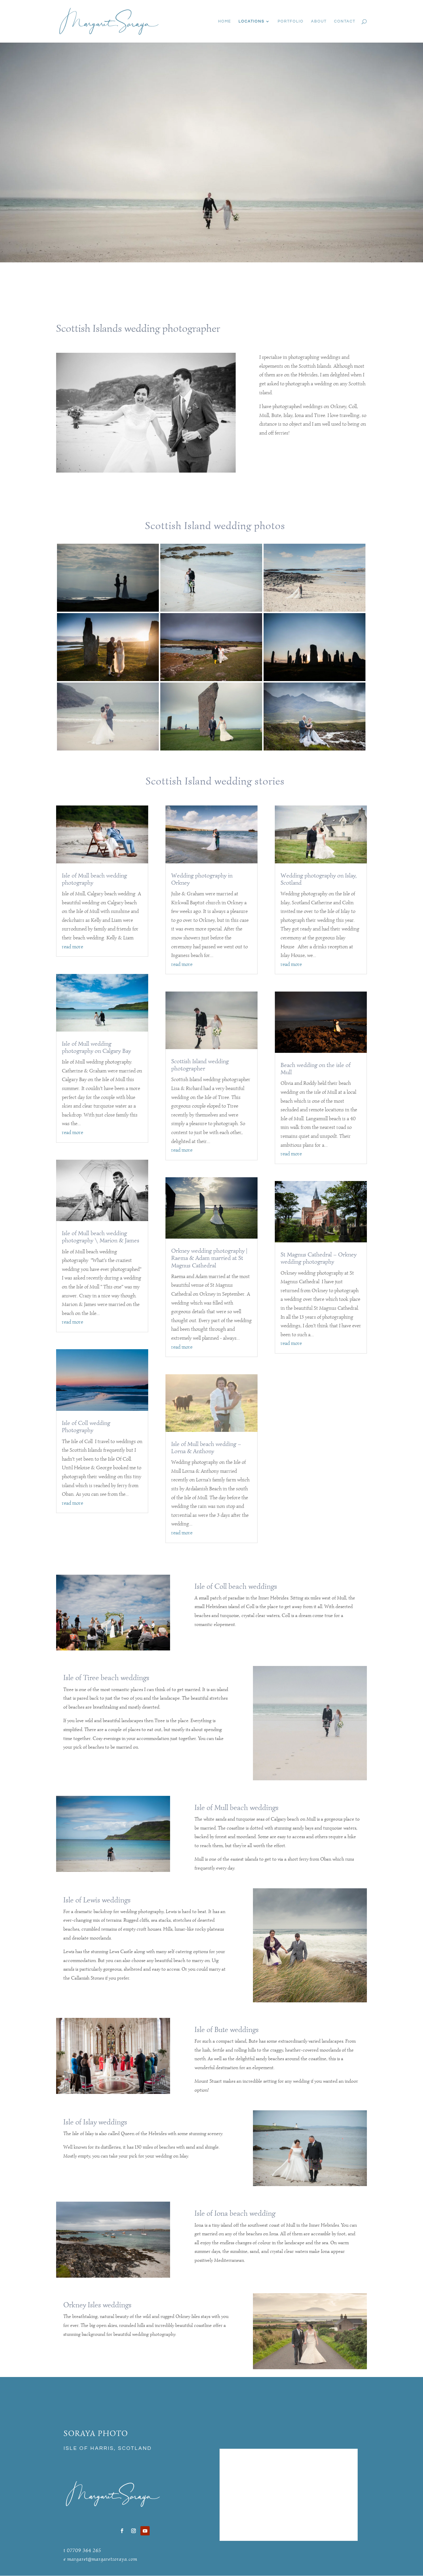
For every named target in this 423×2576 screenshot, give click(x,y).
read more (73, 947)
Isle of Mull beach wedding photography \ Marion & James (101, 1237)
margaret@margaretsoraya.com (102, 2559)
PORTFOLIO (291, 21)
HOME (225, 21)
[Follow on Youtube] (145, 2531)
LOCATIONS (251, 21)
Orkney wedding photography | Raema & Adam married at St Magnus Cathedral (209, 1258)
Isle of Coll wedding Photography (86, 1427)
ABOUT (319, 21)
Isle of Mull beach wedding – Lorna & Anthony (206, 1448)
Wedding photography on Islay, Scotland (319, 879)
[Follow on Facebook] (122, 2531)
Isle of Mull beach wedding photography (94, 879)
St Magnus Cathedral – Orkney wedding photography (319, 1258)
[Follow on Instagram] (134, 2531)
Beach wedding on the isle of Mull (316, 1069)
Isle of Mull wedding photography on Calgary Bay (96, 1047)
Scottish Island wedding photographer (200, 1065)
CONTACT (345, 21)
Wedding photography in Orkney (202, 879)
